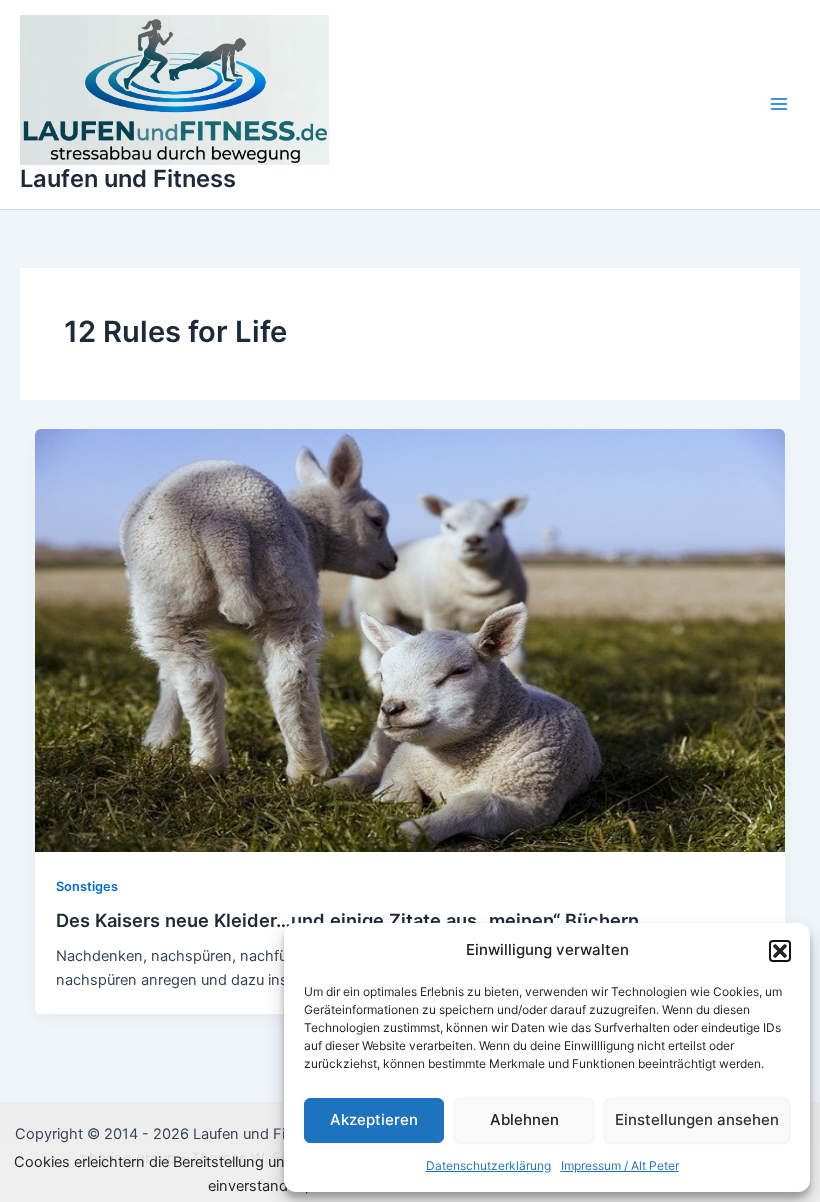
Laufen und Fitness (128, 178)
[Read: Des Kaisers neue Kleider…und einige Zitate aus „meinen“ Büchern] (410, 640)
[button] (780, 951)
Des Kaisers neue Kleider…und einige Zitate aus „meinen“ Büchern (347, 920)
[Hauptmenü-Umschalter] (779, 104)
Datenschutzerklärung (488, 1165)
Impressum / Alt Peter (620, 1165)
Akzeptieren (374, 1119)
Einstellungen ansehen (697, 1119)
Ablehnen (524, 1119)
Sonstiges (87, 886)
